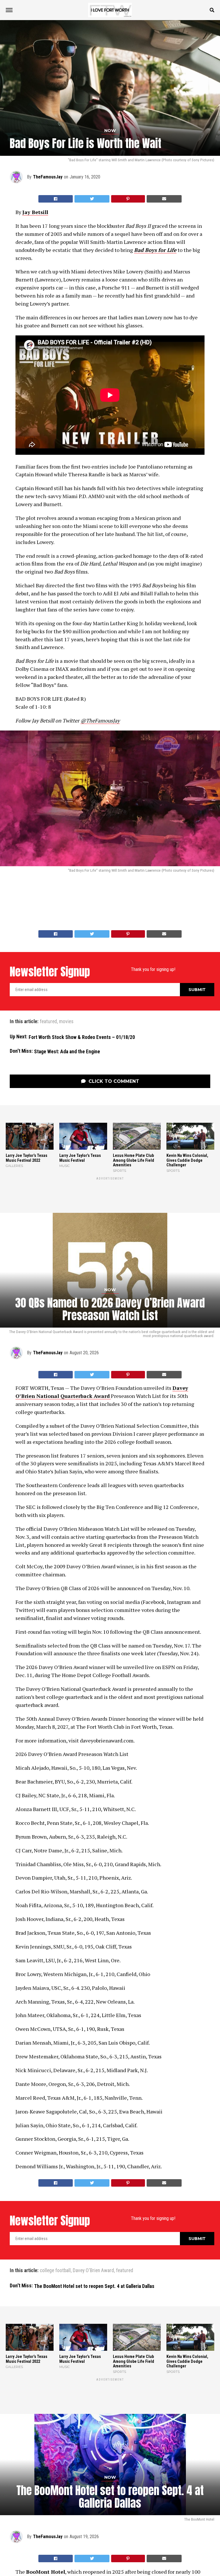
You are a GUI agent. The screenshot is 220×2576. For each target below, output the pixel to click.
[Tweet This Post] (92, 199)
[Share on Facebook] (56, 199)
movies (66, 1022)
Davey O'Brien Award (93, 2271)
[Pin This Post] (128, 199)
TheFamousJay (48, 177)
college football (55, 2271)
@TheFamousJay (100, 720)
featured (48, 1022)
